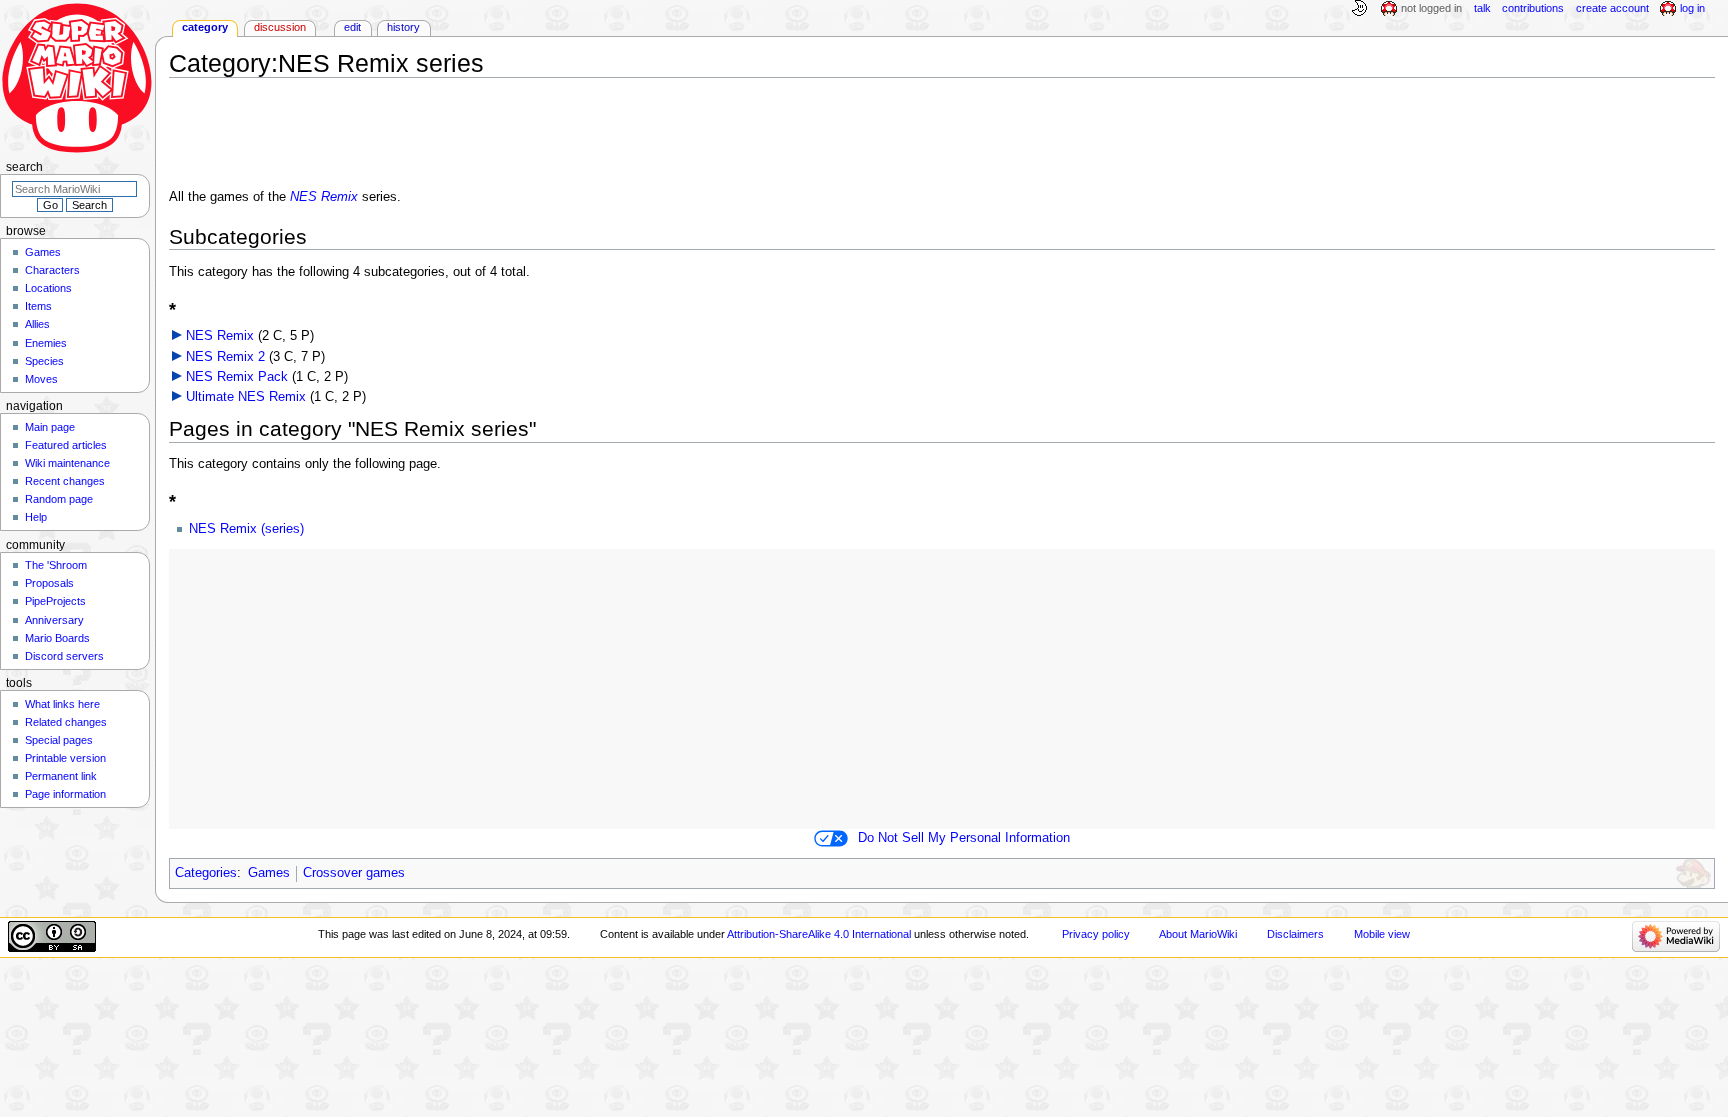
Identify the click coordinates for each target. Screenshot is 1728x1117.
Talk (1482, 8)
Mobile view (1382, 934)
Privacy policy (1096, 934)
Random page (59, 499)
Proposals (49, 583)
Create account (1612, 8)
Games (269, 873)
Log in (1692, 8)
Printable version (65, 758)
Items (38, 306)
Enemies (46, 343)
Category (205, 27)
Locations (48, 288)
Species (44, 361)
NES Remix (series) (246, 529)
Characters (52, 270)
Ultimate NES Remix (246, 397)
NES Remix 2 (225, 357)
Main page (50, 427)
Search (24, 167)
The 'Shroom (56, 565)
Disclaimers (1295, 934)
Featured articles (66, 445)
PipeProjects (55, 601)
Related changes (66, 722)
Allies (37, 324)
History (403, 27)
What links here (62, 704)
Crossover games (354, 873)
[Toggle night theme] (1359, 9)
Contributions (1533, 8)
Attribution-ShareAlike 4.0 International (819, 934)
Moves (41, 379)
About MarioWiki (1198, 934)
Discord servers (64, 656)
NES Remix (324, 197)
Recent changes (65, 481)
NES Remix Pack (237, 377)
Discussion (280, 27)
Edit (352, 27)
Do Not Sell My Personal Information (964, 838)
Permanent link (61, 776)
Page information (65, 794)
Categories (206, 873)
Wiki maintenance (67, 463)
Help (36, 517)
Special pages (59, 740)
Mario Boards (57, 638)
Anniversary (54, 620)
